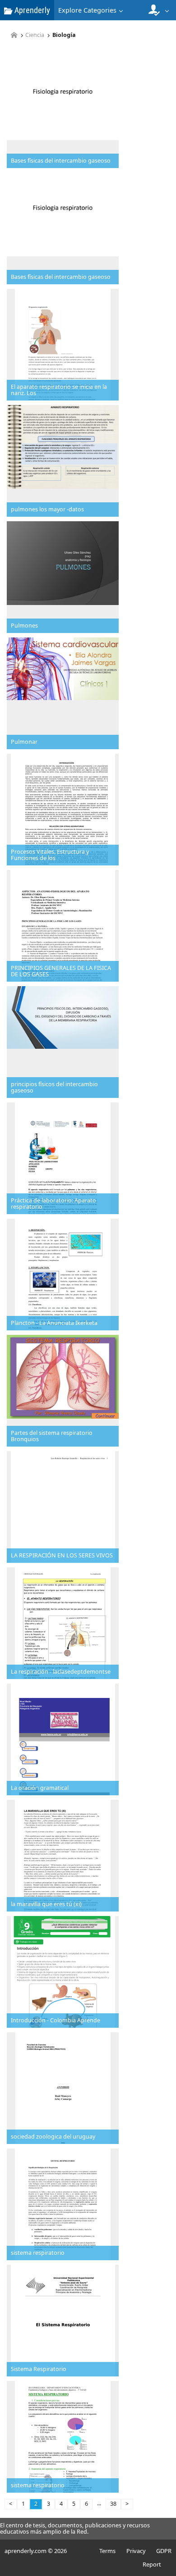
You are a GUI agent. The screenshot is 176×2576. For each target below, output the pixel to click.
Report (152, 2564)
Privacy (136, 2551)
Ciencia (35, 35)
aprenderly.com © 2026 (36, 2551)
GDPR (164, 2551)
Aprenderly (31, 10)
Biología (64, 35)
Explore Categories (87, 10)
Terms (107, 2551)
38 (113, 2504)
